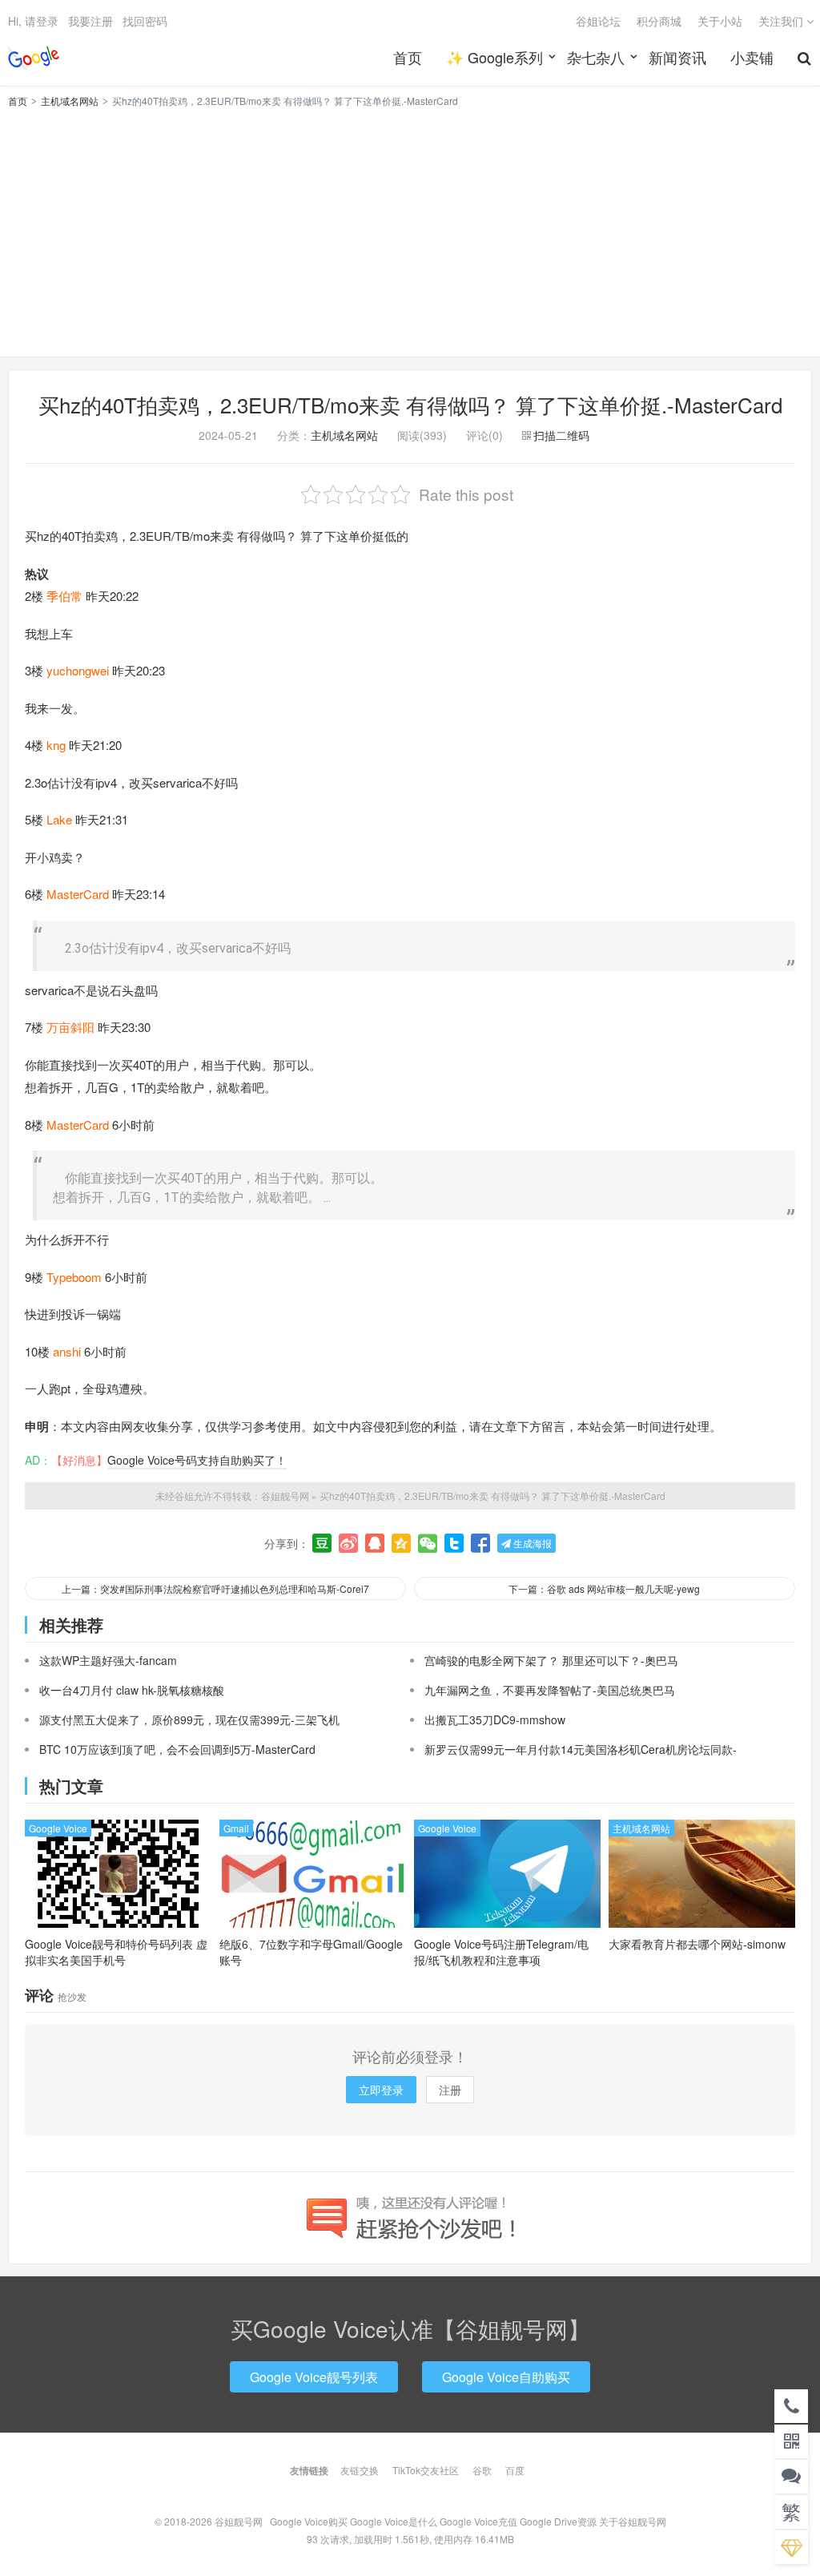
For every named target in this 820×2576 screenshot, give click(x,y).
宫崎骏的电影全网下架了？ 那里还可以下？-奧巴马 (551, 1660)
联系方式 (410, 2495)
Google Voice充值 (478, 2521)
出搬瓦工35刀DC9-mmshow (495, 1719)
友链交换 (360, 2470)
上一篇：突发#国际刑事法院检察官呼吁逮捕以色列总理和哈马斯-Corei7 (215, 1588)
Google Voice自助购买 (506, 2377)
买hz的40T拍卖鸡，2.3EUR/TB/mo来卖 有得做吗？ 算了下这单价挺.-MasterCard (410, 404)
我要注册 (90, 21)
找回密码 (145, 21)
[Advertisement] (410, 230)
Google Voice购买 (309, 2521)
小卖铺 (752, 57)
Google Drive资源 (558, 2521)
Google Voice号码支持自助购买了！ (197, 1460)
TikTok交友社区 (426, 2470)
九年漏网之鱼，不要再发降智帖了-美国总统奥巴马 (550, 1690)
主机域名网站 (70, 101)
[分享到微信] (428, 1543)
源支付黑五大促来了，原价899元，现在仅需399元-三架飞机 (189, 1719)
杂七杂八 (596, 57)
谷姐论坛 (598, 21)
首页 (408, 57)
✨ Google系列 (494, 57)
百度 (515, 2470)
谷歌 (482, 2470)
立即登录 (381, 2090)
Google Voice (58, 1828)
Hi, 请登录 (33, 21)
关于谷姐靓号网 (633, 2521)
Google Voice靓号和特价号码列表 (116, 1952)
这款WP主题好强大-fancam (108, 1660)
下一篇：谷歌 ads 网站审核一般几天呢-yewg (604, 1588)
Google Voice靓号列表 (314, 2377)
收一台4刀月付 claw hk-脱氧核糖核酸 (132, 1690)
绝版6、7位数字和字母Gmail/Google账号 (311, 1952)
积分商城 (659, 21)
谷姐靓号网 (34, 57)
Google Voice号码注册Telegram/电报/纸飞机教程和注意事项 (501, 1952)
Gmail (236, 1828)
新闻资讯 (677, 57)
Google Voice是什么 (394, 2521)
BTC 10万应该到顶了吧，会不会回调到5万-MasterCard (177, 1749)
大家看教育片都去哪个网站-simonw (697, 1944)
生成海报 (531, 1543)
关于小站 (720, 21)
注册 (450, 2090)
